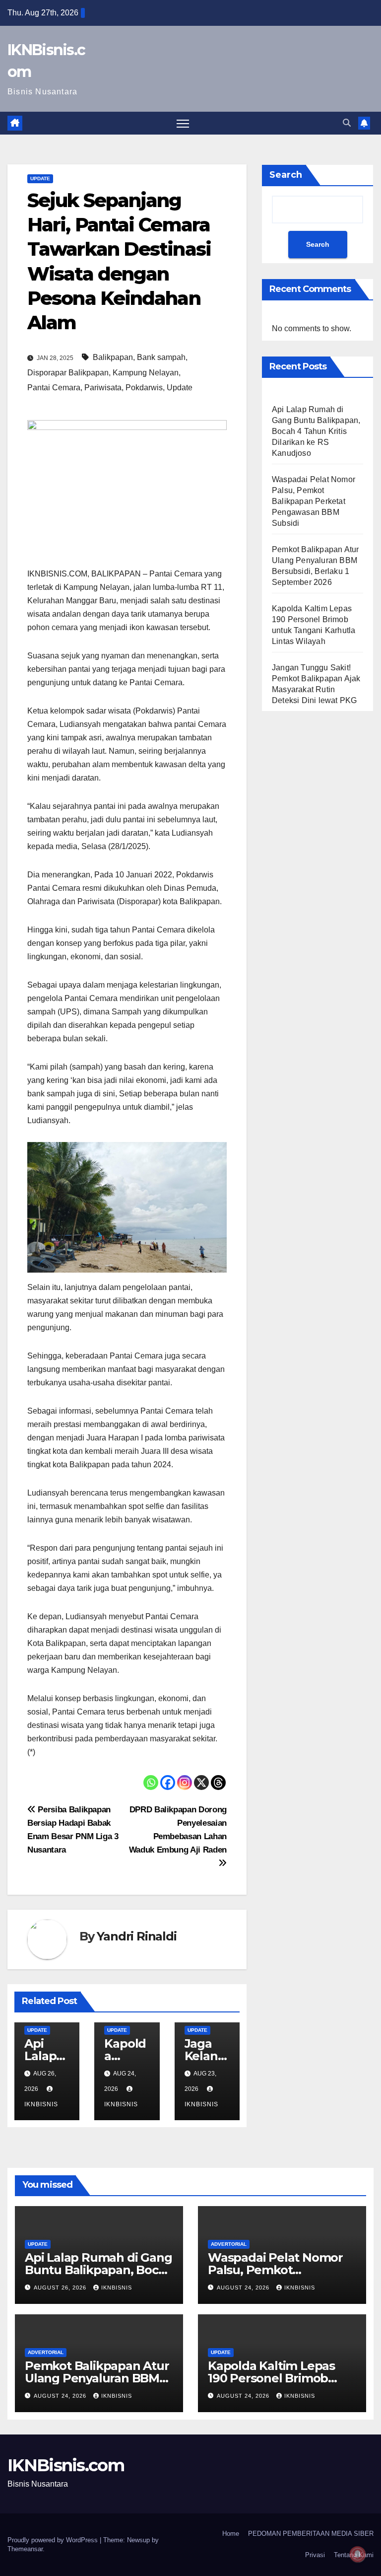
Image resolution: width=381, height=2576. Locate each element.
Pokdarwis (144, 388)
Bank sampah (161, 357)
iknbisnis (117, 2288)
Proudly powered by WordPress (54, 2540)
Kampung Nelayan (146, 373)
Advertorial (229, 2244)
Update (40, 179)
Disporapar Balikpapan (68, 373)
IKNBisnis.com (66, 2465)
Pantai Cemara (54, 388)
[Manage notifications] (358, 2554)
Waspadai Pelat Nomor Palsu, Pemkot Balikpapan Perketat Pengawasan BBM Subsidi (314, 501)
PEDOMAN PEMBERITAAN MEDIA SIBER (311, 2534)
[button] (347, 123)
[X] (201, 1783)
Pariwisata (103, 388)
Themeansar (25, 2549)
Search (286, 175)
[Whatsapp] (151, 1783)
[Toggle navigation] (183, 123)
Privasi (315, 2555)
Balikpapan (113, 357)
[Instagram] (185, 1783)
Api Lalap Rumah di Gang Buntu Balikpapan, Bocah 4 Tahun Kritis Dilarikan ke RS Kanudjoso (316, 431)
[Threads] (218, 1783)
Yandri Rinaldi (136, 1936)
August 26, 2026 (61, 2288)
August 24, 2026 (244, 2288)
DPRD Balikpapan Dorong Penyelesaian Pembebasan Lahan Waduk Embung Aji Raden (178, 1829)
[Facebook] (168, 1783)
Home (231, 2534)
